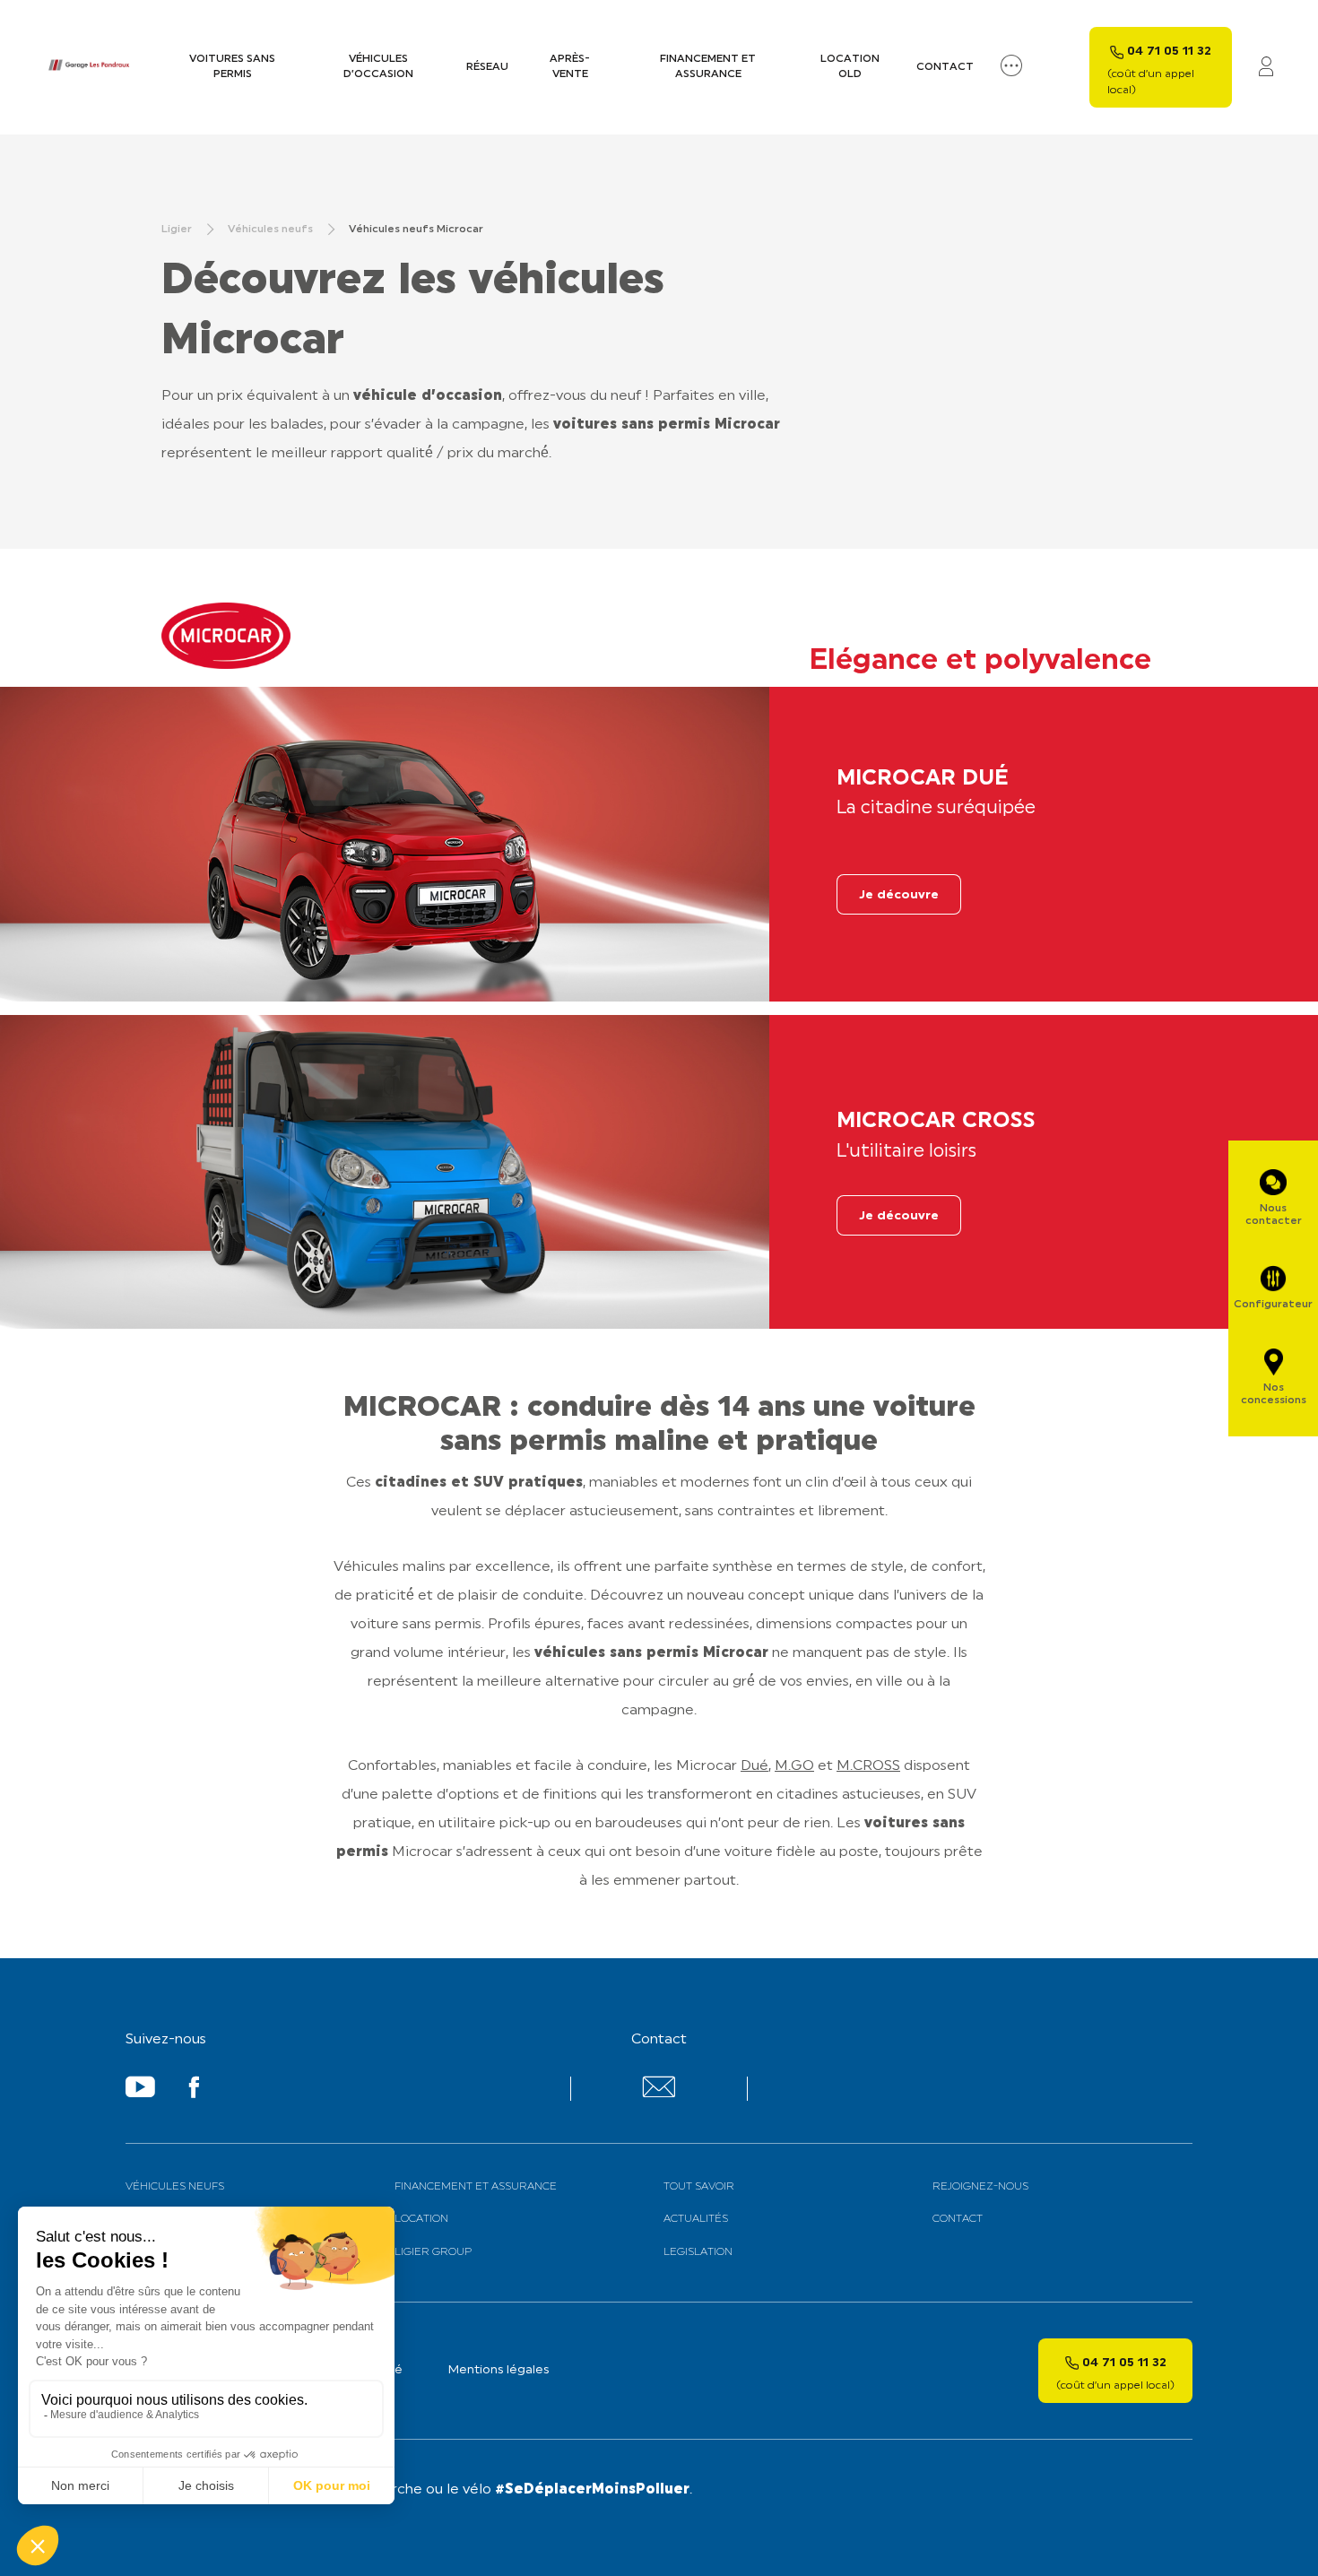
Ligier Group (433, 2252)
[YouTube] (140, 2091)
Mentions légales (499, 2370)
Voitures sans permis (232, 67)
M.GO (794, 1766)
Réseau (487, 67)
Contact (945, 67)
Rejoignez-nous (980, 2187)
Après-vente (570, 67)
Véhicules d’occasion (378, 67)
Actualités (696, 2219)
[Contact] (659, 2094)
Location (421, 2219)
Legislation (698, 2252)
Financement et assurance (708, 67)
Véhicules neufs (175, 2187)
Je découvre (899, 895)
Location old (850, 67)
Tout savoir (699, 2187)
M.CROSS (868, 1766)
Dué (754, 1766)
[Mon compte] (1266, 68)
